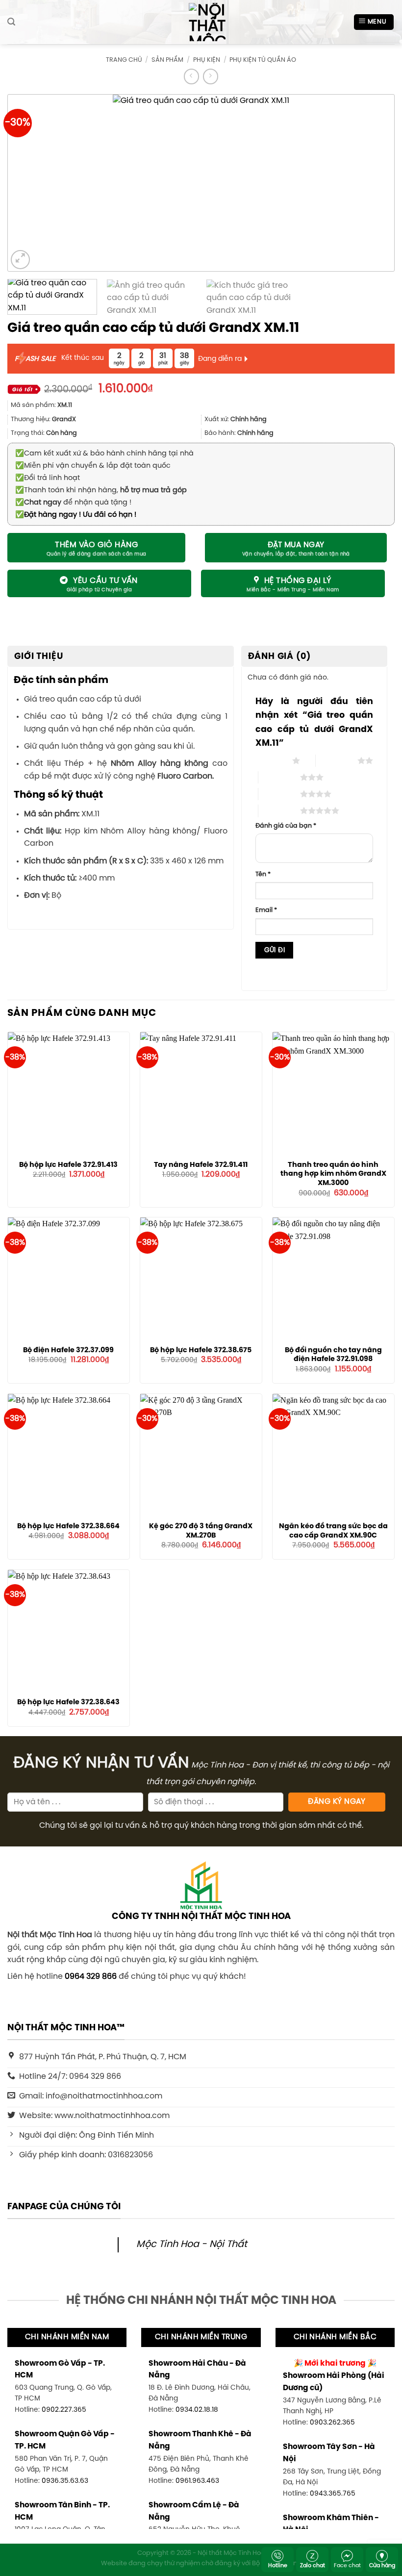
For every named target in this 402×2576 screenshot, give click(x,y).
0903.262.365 (332, 2423)
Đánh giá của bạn (286, 826)
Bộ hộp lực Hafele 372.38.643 (68, 1702)
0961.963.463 (197, 2481)
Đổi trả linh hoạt (48, 478)
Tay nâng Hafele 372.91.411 (201, 1165)
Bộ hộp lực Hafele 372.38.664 (68, 1526)
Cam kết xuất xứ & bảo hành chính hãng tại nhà (104, 454)
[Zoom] (20, 260)
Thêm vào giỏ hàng (96, 545)
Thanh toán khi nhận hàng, (101, 490)
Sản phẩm (167, 60)
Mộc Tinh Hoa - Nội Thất (192, 2245)
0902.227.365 (64, 2410)
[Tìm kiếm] (11, 22)
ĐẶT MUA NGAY (296, 545)
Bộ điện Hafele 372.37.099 (68, 1350)
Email (266, 910)
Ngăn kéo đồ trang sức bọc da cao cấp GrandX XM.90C (333, 1531)
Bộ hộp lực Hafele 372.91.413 (68, 1165)
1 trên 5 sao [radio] (271, 760)
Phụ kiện (207, 60)
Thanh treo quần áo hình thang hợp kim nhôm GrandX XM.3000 (333, 1174)
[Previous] (31, 182)
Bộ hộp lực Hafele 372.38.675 (201, 1350)
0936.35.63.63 (65, 2481)
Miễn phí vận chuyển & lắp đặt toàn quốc (93, 466)
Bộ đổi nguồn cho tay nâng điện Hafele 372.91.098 (333, 1355)
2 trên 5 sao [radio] (337, 760)
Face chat (347, 2566)
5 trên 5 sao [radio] (279, 810)
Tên (263, 874)
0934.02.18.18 (197, 2410)
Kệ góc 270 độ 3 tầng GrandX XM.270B (201, 1531)
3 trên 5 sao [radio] (279, 777)
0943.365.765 (333, 2494)
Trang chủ (124, 60)
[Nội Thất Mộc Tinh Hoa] (201, 22)
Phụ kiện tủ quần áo (263, 60)
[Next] (371, 182)
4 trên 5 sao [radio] (279, 794)
